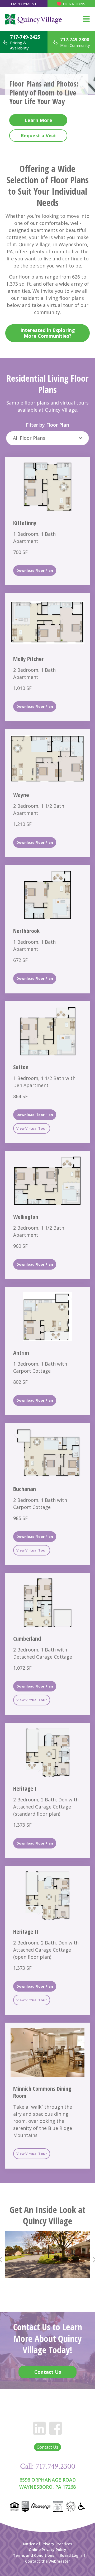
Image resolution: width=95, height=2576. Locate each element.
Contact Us (47, 2447)
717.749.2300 (75, 39)
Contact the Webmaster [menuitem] (47, 2561)
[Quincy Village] (33, 19)
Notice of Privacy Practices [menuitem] (47, 2544)
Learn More (38, 120)
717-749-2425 (25, 37)
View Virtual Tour (32, 1128)
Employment (24, 4)
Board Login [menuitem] (71, 2555)
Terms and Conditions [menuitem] (34, 2555)
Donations (74, 4)
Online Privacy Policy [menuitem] (47, 2550)
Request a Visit (38, 135)
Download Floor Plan (35, 570)
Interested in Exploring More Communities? (48, 333)
